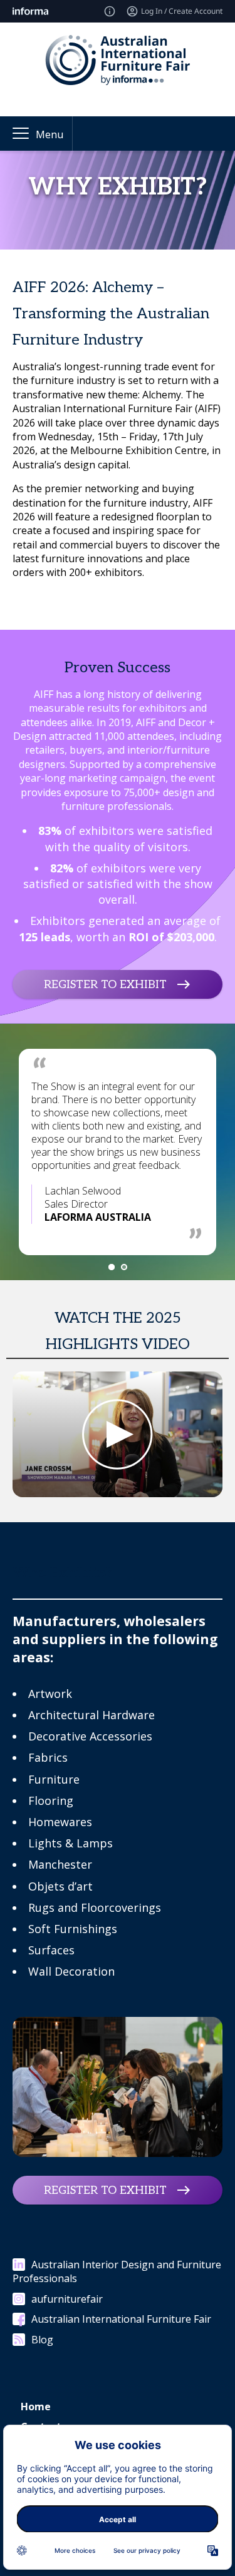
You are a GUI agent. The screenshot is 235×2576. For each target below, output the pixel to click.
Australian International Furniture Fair (121, 2319)
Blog (42, 2340)
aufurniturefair (67, 2299)
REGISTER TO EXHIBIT (105, 984)
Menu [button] (50, 134)
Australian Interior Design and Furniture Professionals (117, 2271)
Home (36, 2407)
